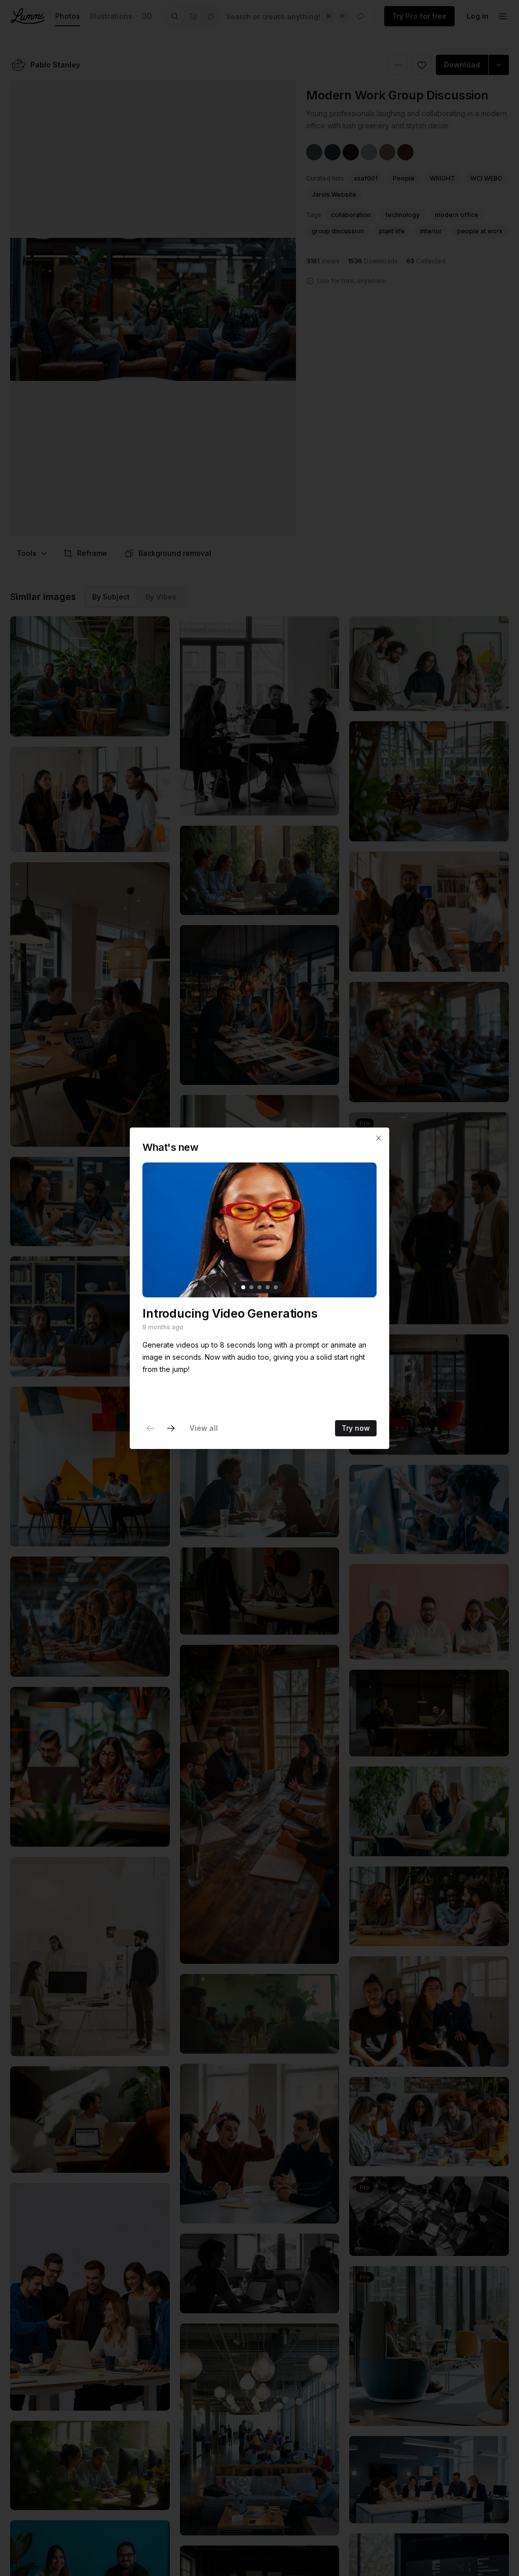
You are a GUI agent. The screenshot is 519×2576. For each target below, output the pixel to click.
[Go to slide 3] (259, 1287)
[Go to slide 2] (251, 1287)
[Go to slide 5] (276, 1287)
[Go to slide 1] (243, 1287)
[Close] (379, 1138)
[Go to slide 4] (268, 1287)
